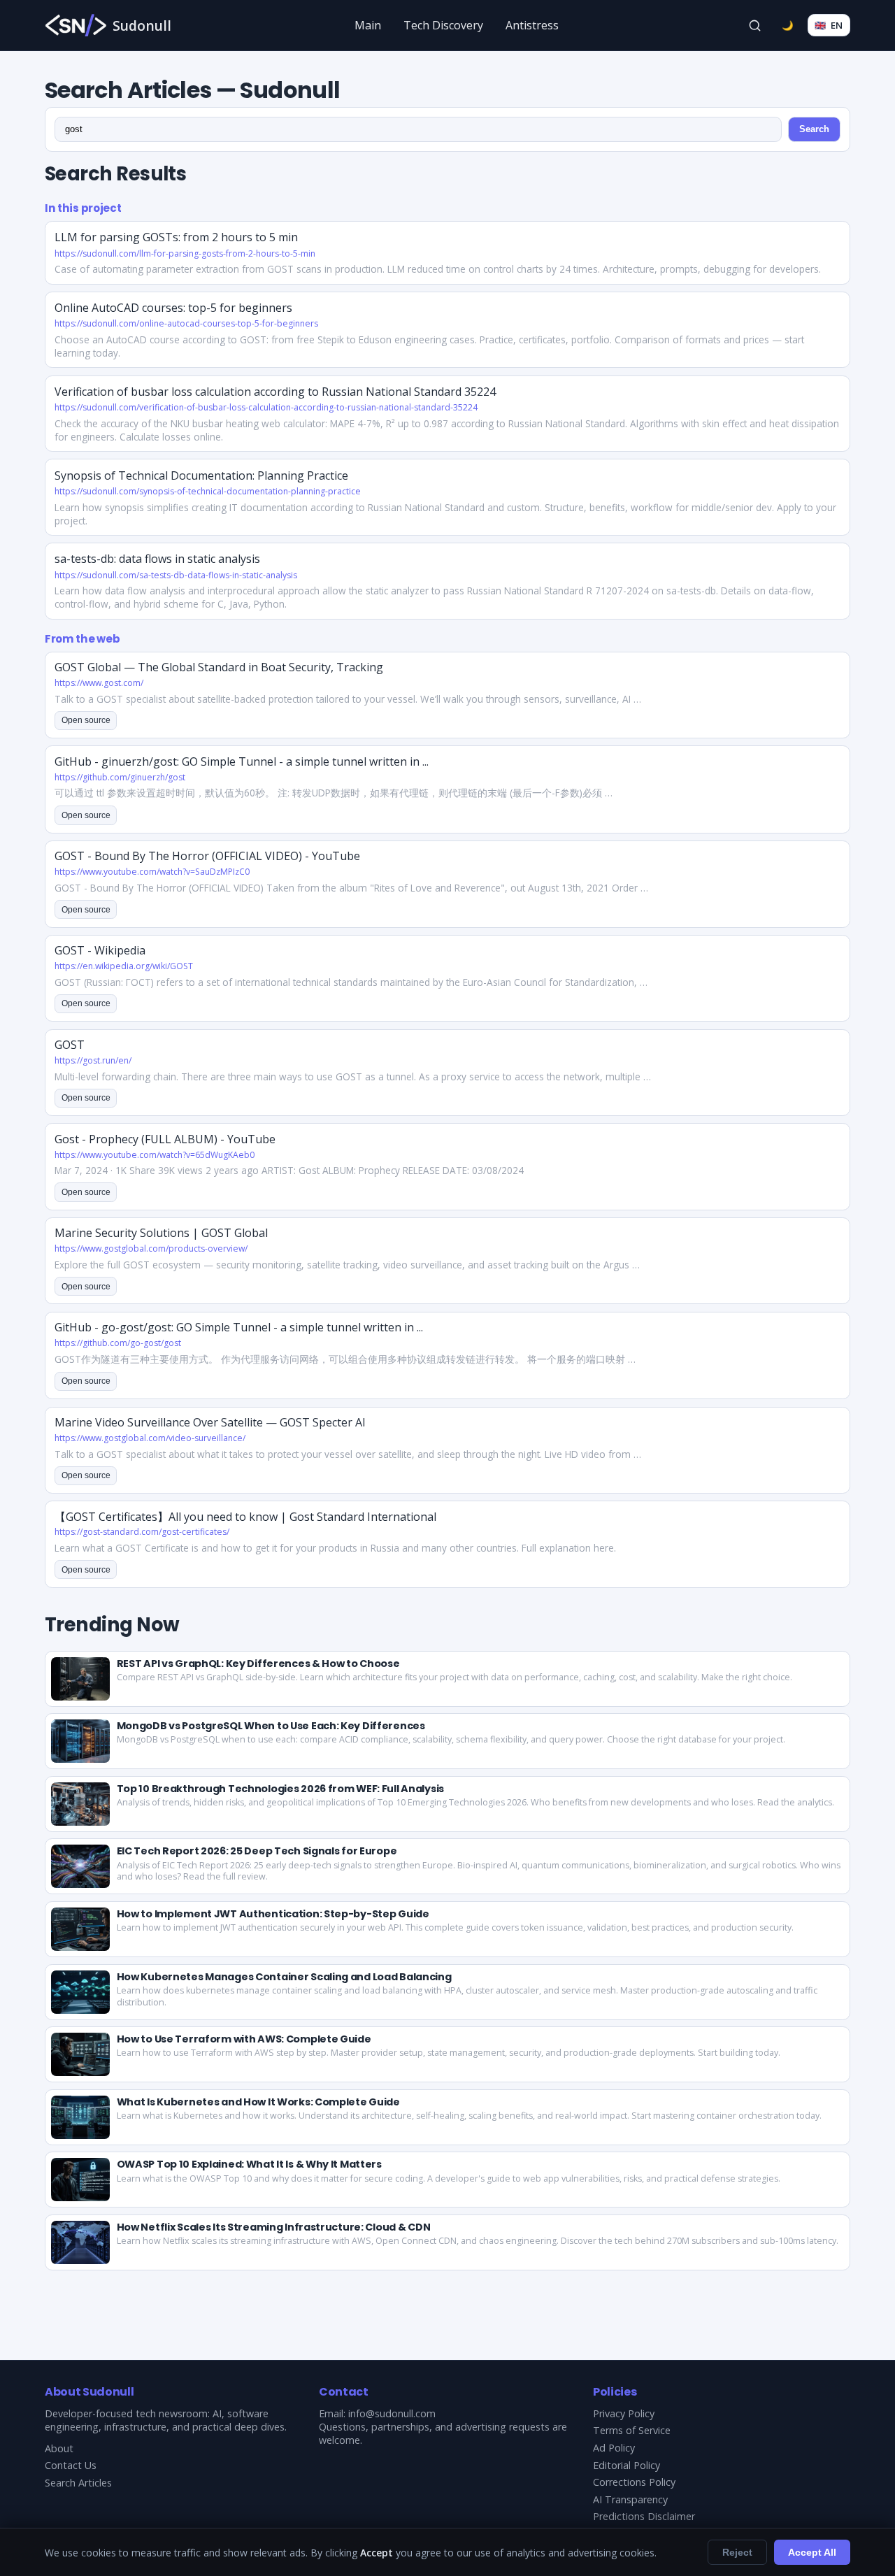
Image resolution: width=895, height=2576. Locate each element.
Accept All (812, 2552)
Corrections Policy (634, 2482)
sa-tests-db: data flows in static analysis (157, 559)
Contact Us (71, 2465)
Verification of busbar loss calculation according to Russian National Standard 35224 (275, 392)
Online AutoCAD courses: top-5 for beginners (173, 308)
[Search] (755, 25)
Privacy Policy (624, 2413)
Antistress (532, 25)
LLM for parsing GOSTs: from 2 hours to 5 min (176, 237)
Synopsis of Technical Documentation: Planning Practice (201, 475)
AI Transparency (630, 2499)
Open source (86, 720)
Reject (737, 2552)
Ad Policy (614, 2448)
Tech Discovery (443, 25)
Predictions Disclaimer (644, 2516)
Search (814, 129)
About (59, 2448)
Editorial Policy (626, 2465)
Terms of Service (632, 2430)
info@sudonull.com (392, 2413)
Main (368, 25)
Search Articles (78, 2483)
